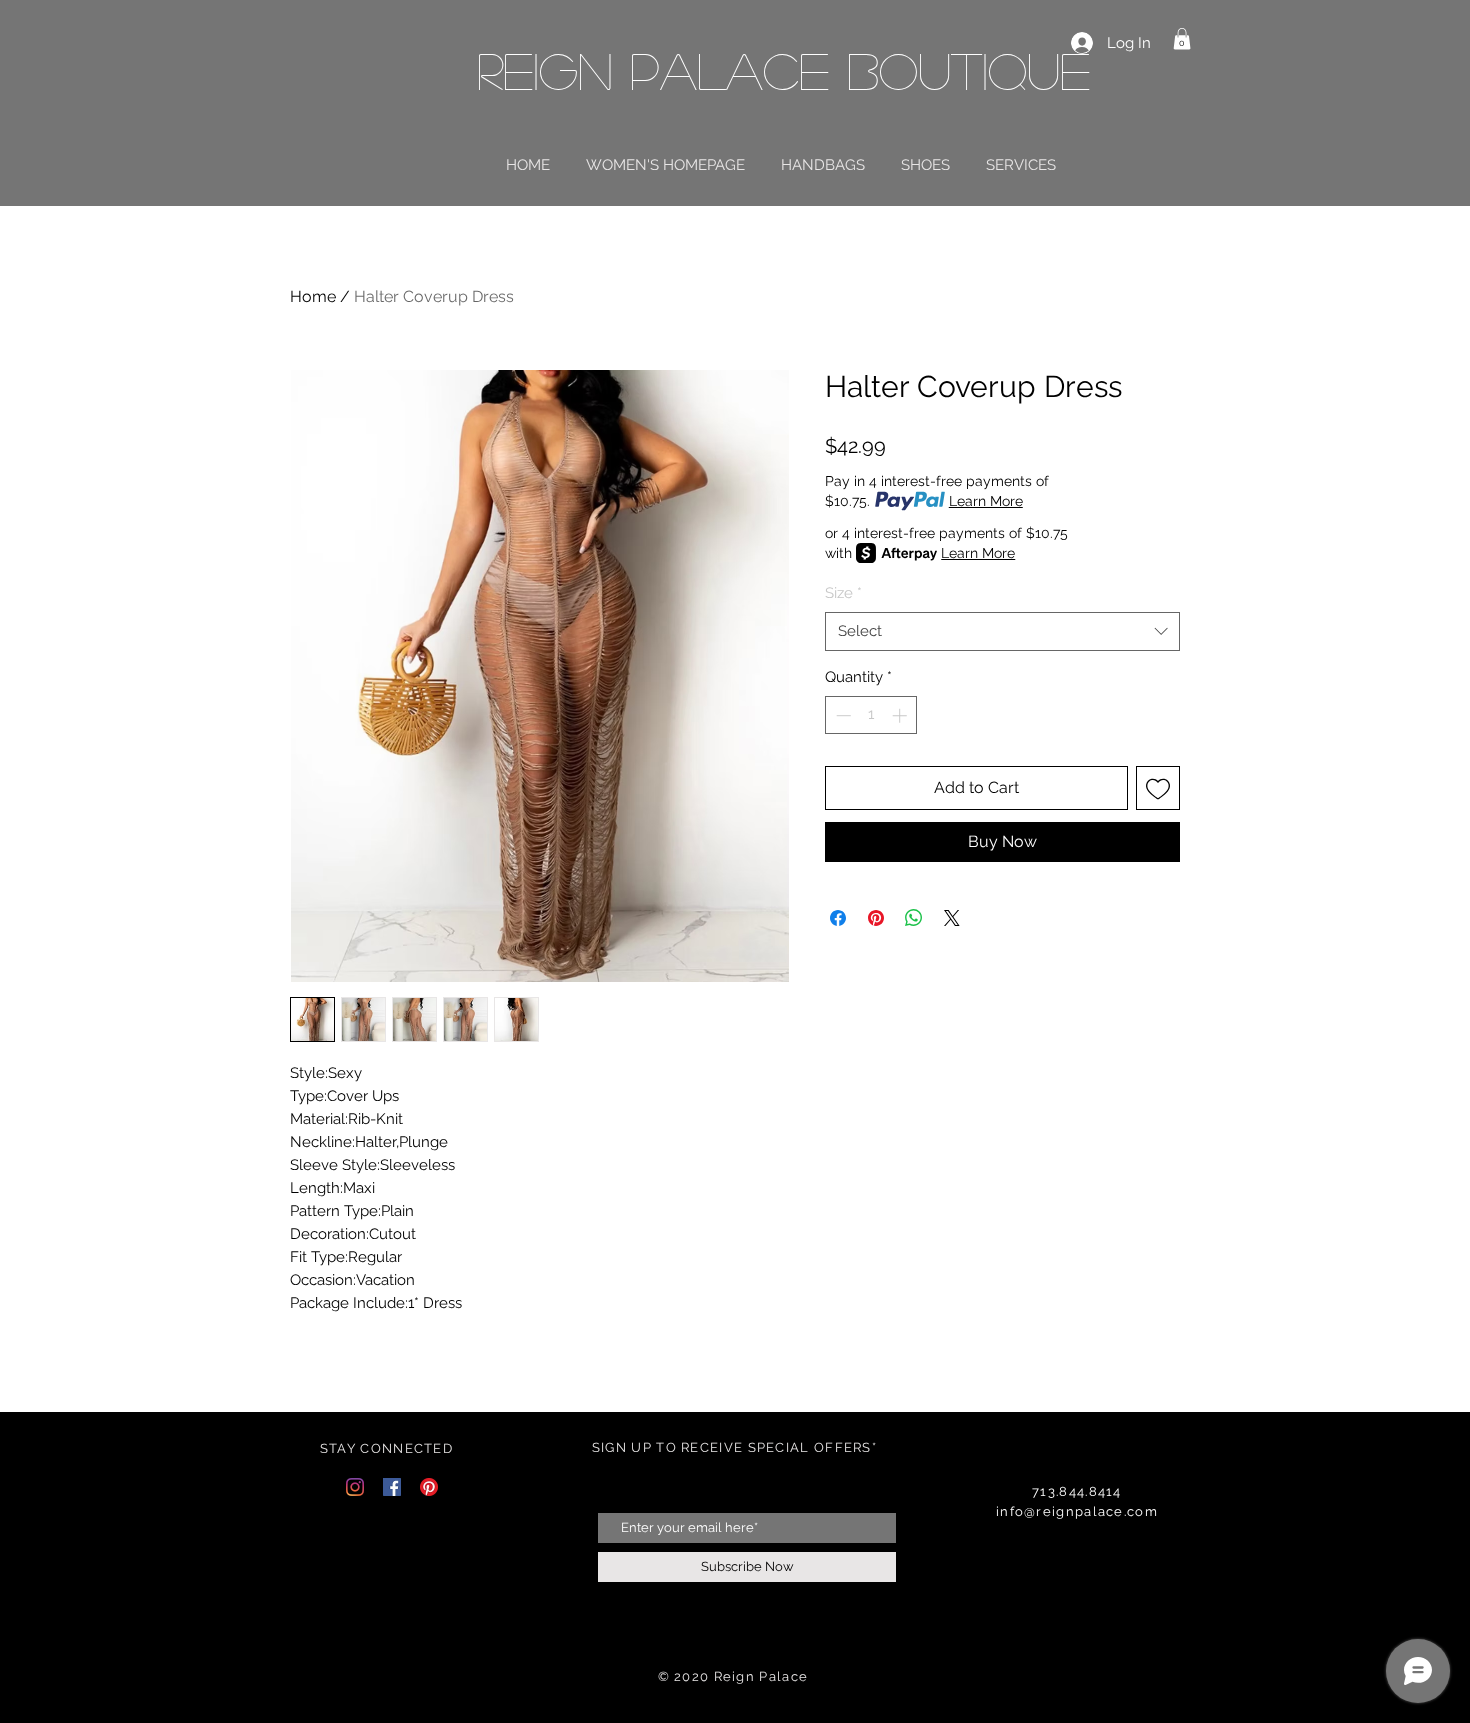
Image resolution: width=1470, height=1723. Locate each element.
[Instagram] (355, 1487)
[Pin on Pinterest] (876, 918)
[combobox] (1002, 631)
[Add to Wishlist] (1158, 788)
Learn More (986, 501)
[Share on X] (952, 918)
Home (313, 296)
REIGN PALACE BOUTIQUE (783, 69)
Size (843, 593)
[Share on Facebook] (838, 918)
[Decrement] (841, 715)
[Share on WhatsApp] (914, 918)
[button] (1182, 39)
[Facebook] (392, 1487)
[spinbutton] (871, 715)
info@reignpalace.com (1077, 1511)
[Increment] (901, 715)
